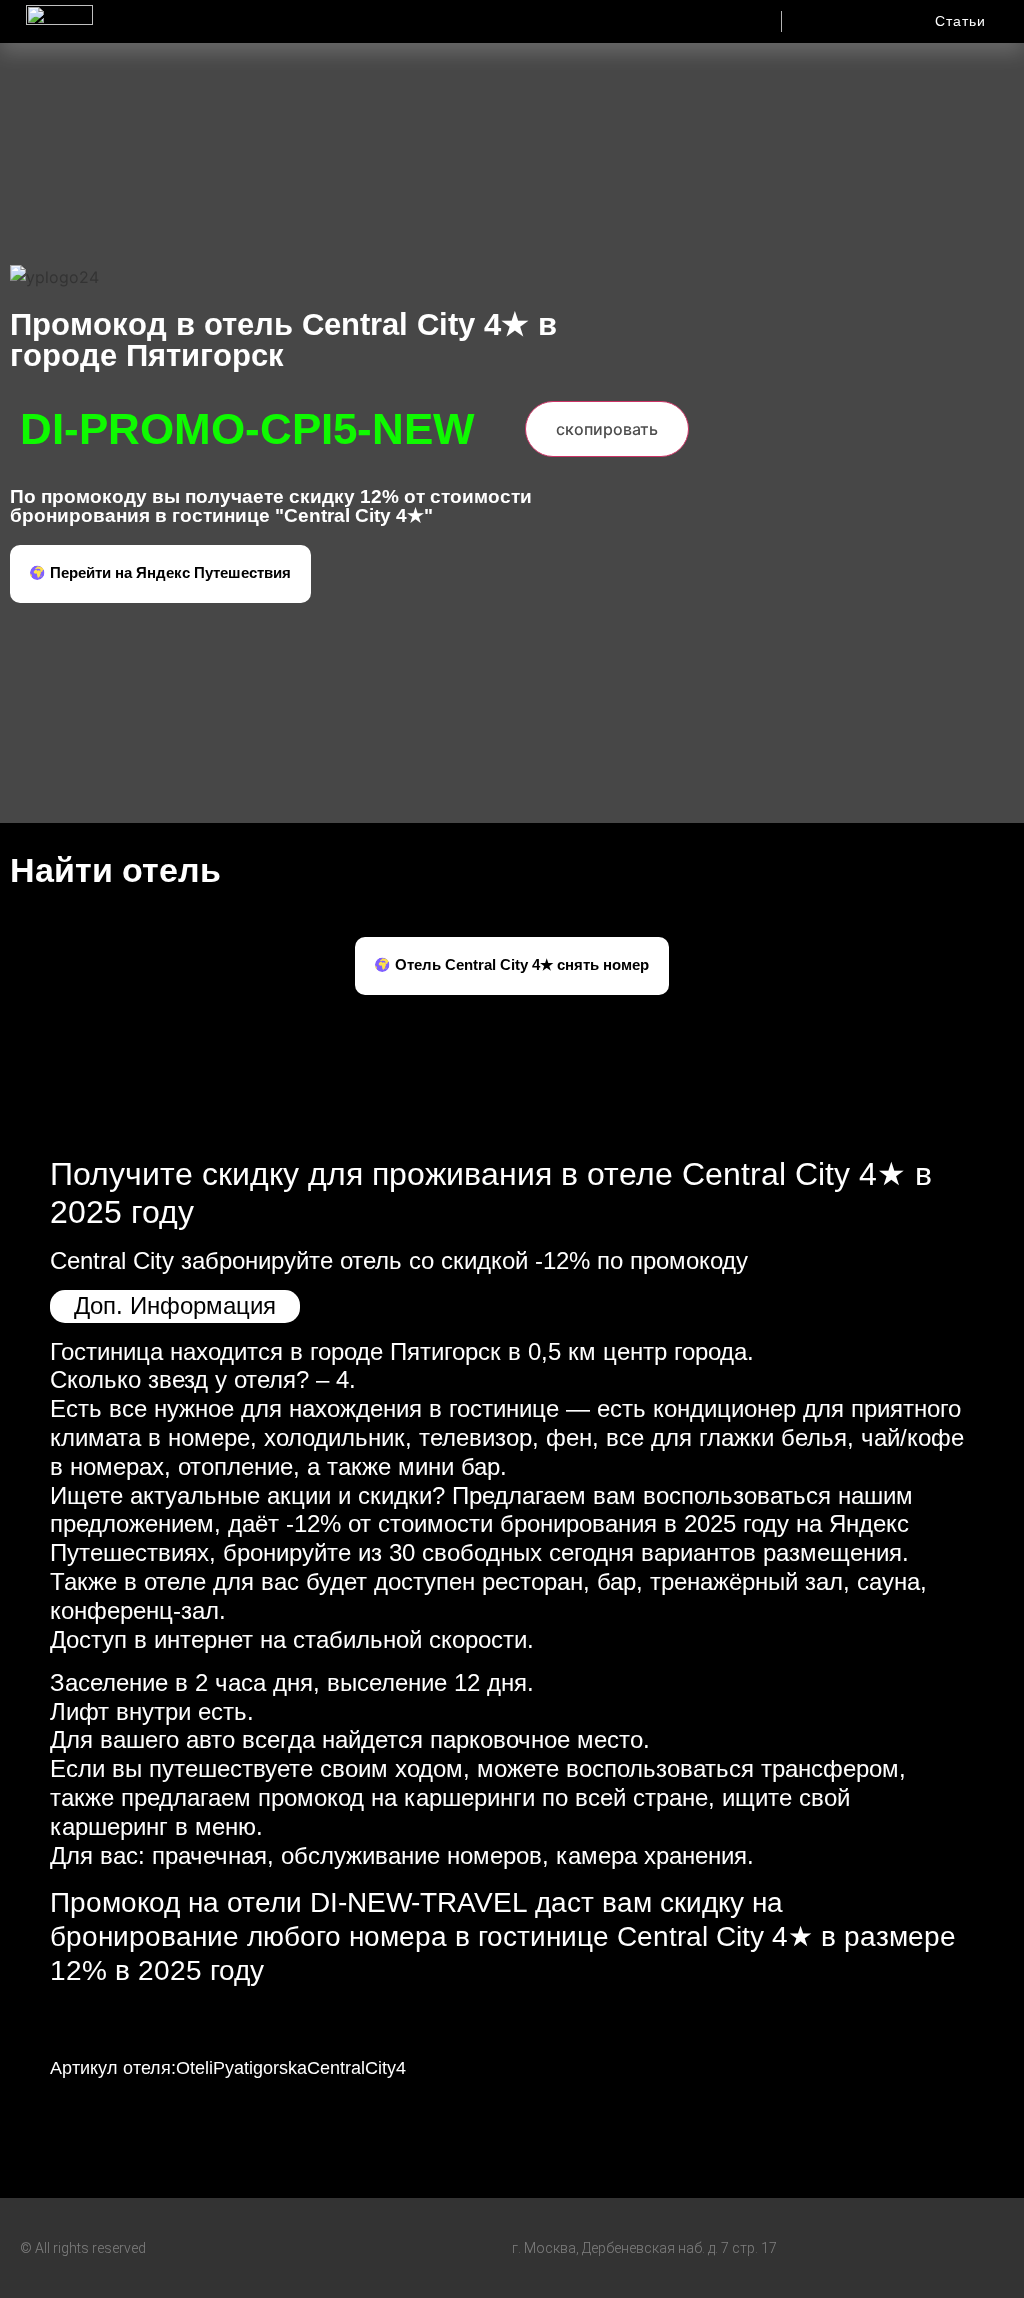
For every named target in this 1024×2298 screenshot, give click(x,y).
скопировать (607, 429)
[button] (646, 16)
